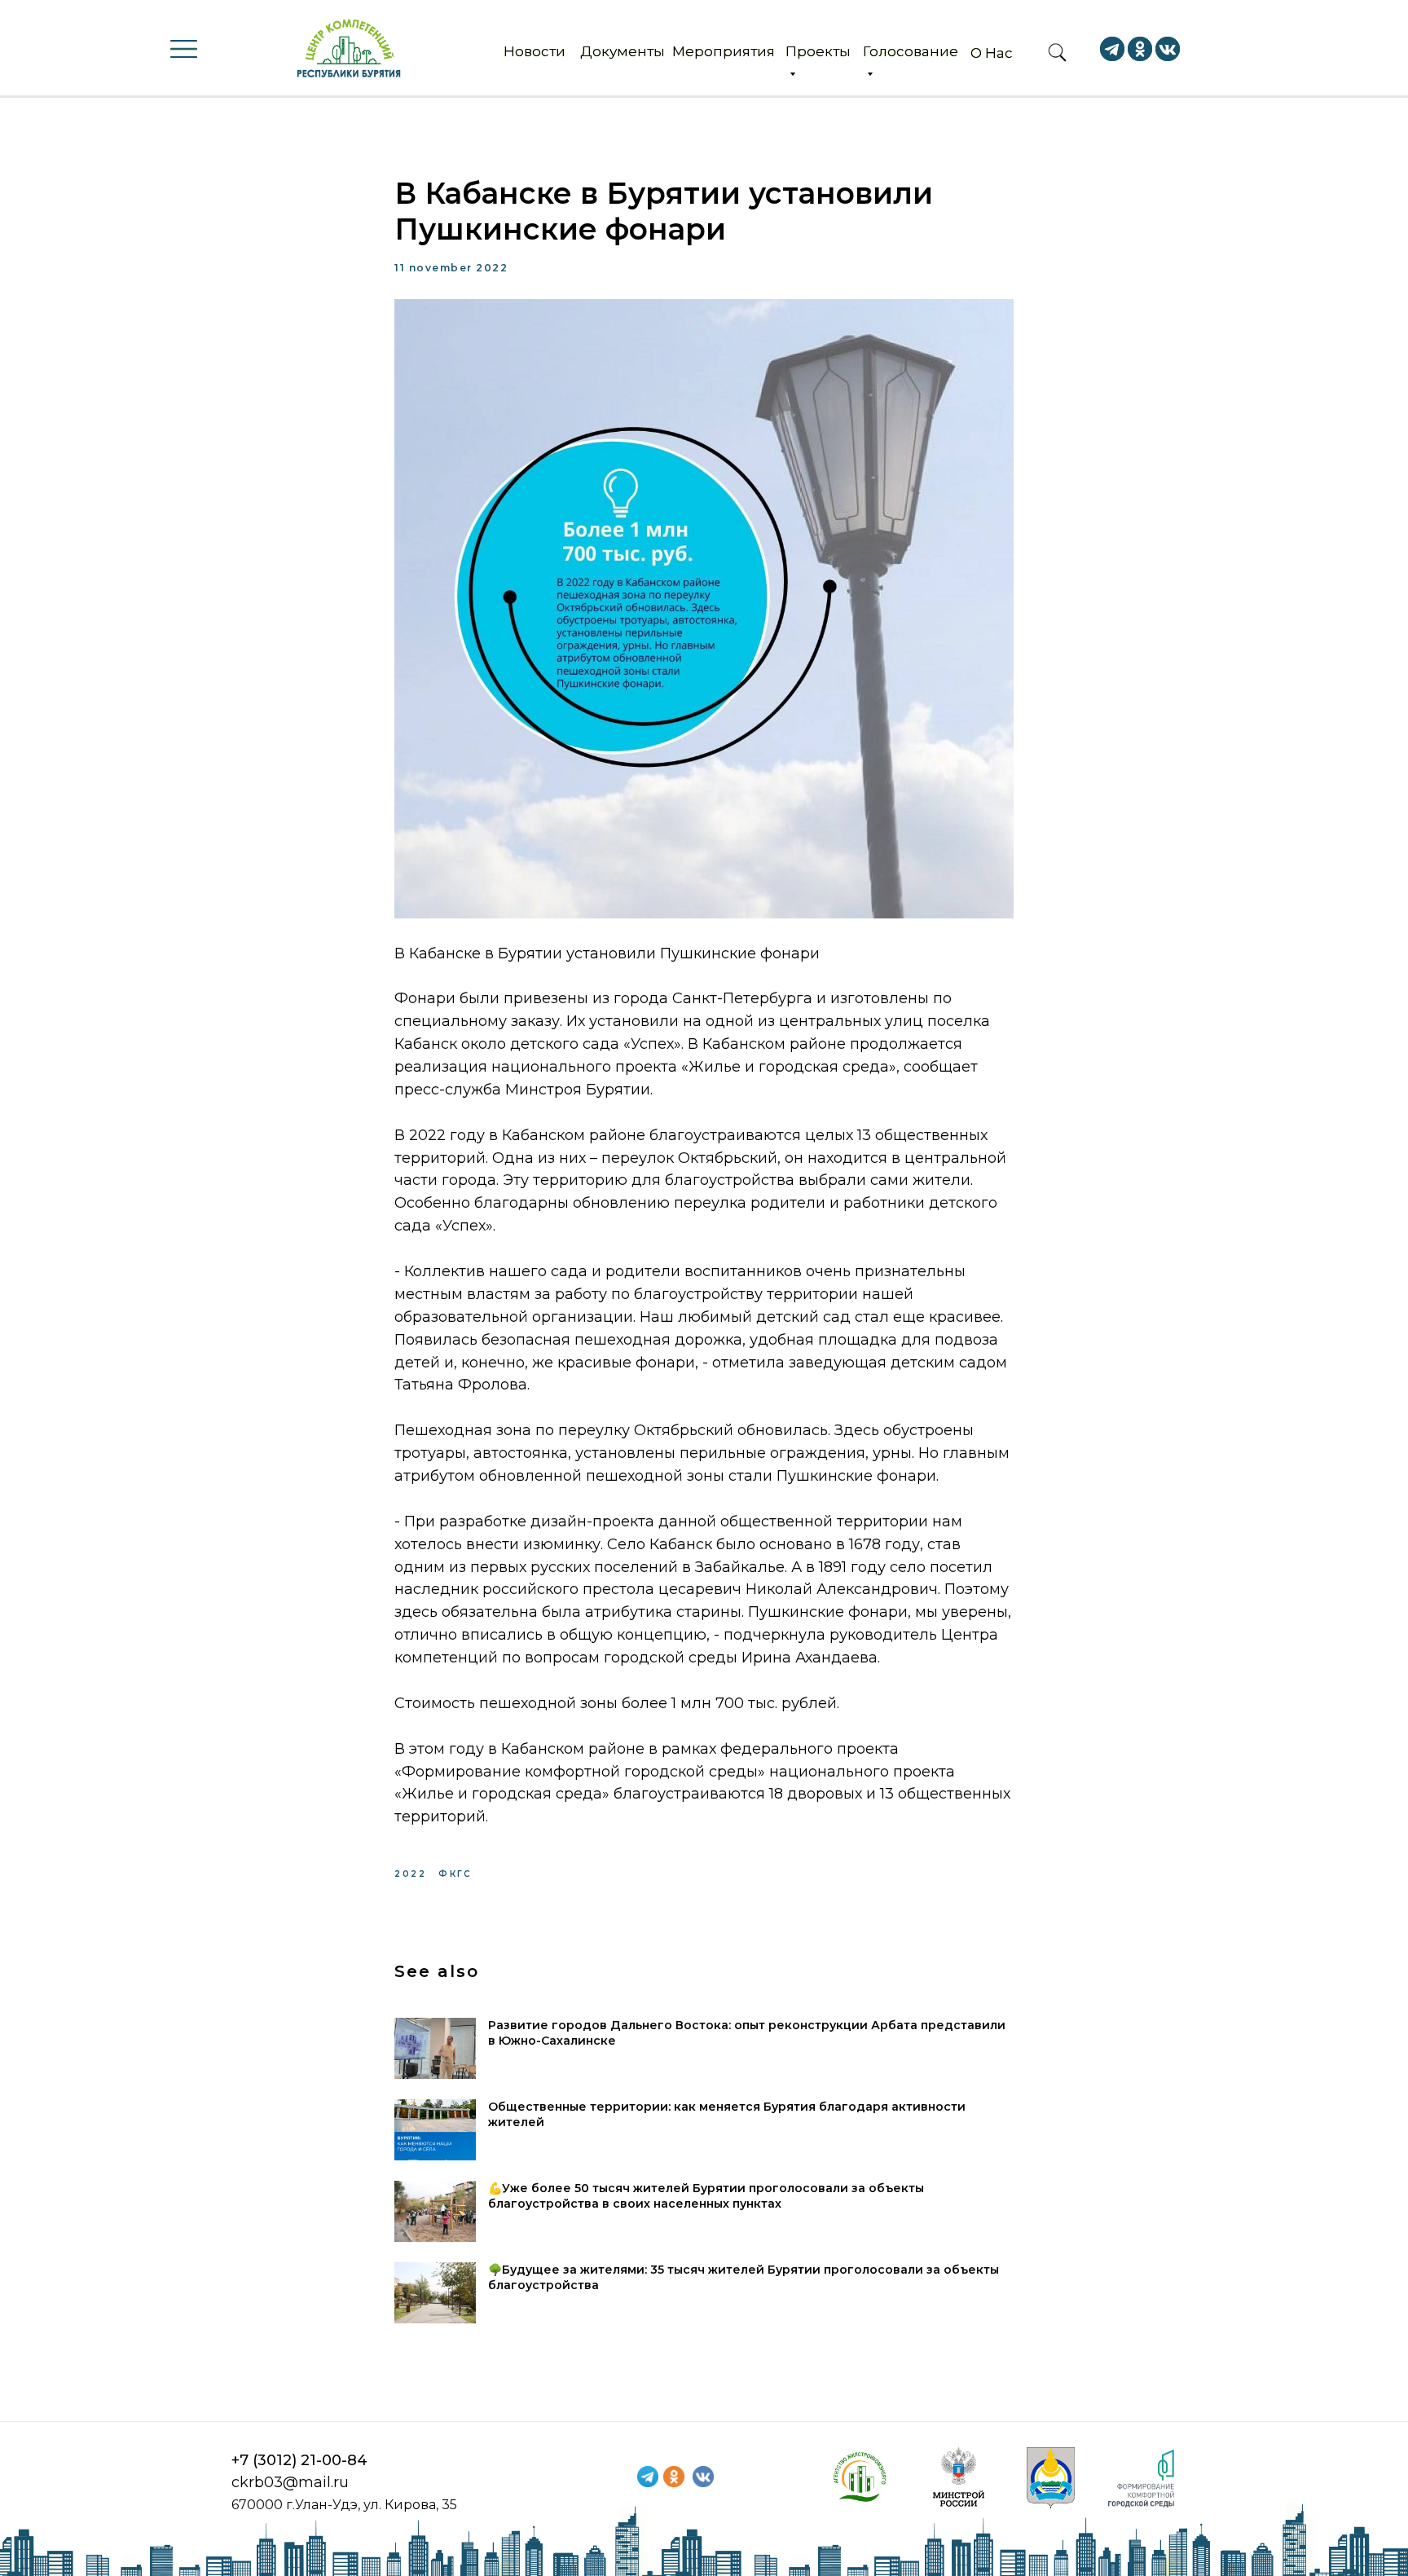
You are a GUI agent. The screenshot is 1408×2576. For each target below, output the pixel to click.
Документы (623, 51)
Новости (535, 51)
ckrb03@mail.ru (290, 2482)
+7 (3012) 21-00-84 (299, 2460)
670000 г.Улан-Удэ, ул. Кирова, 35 (344, 2505)
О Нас (992, 53)
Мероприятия (724, 51)
